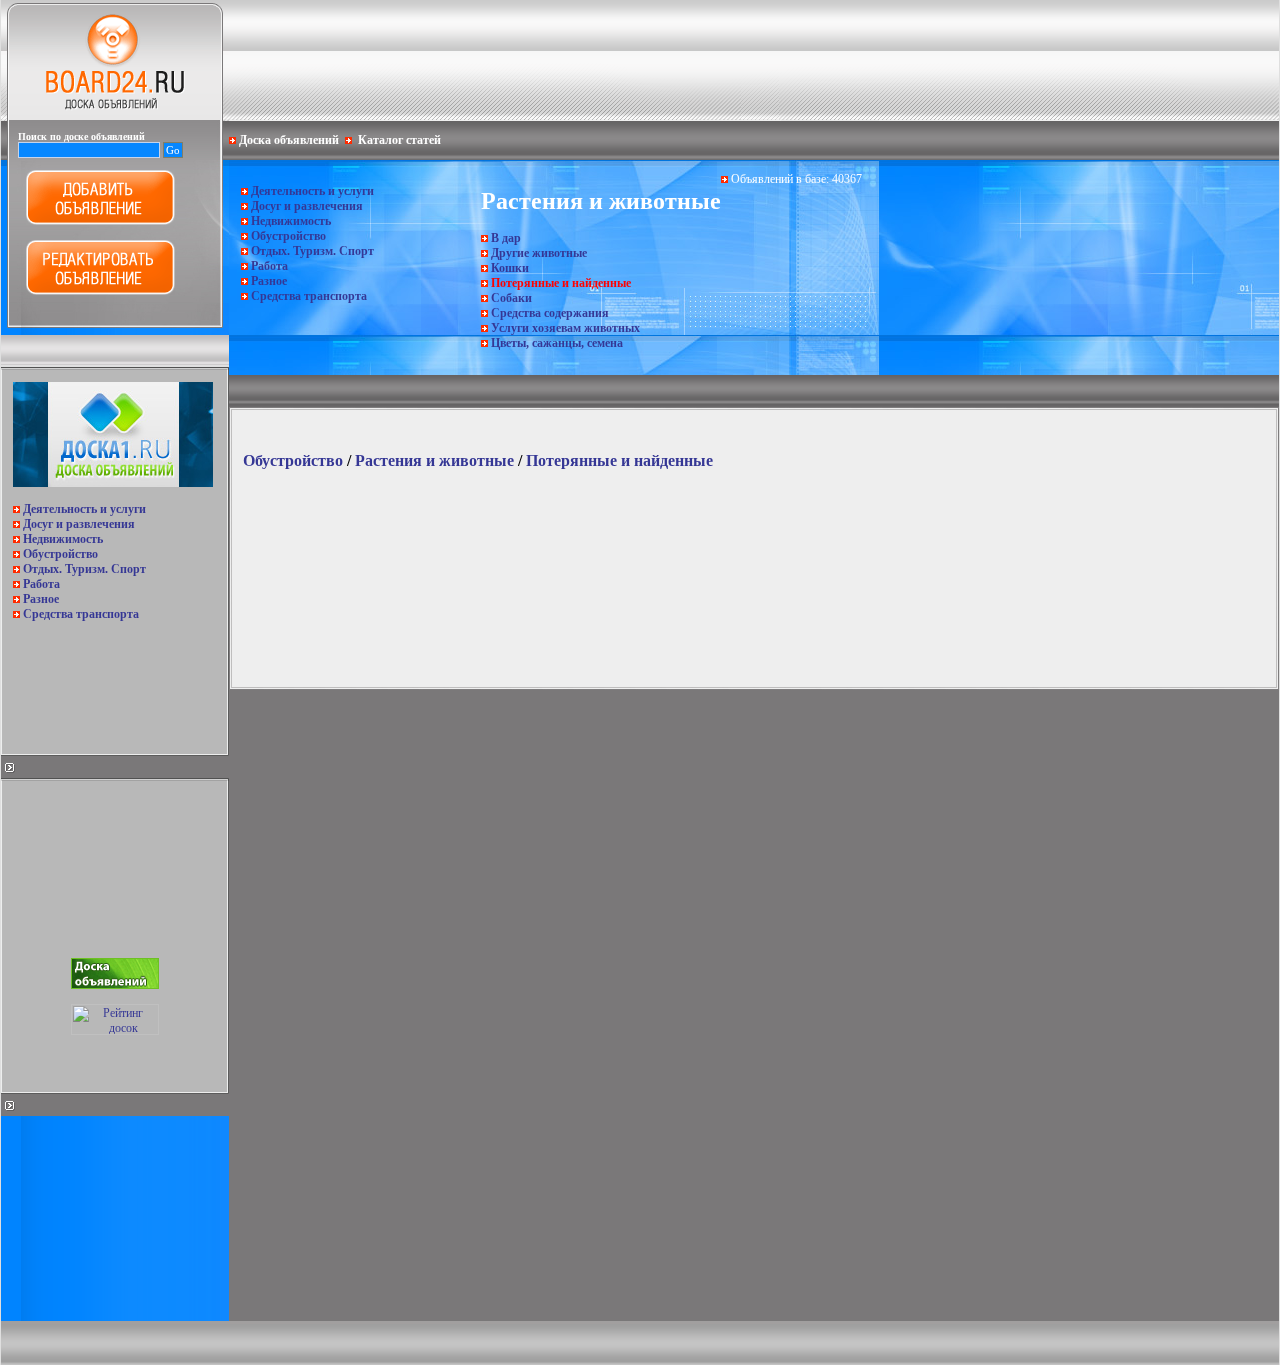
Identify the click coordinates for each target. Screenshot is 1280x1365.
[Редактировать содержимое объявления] (100, 291)
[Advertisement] (113, 682)
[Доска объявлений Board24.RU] (115, 116)
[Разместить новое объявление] (100, 221)
